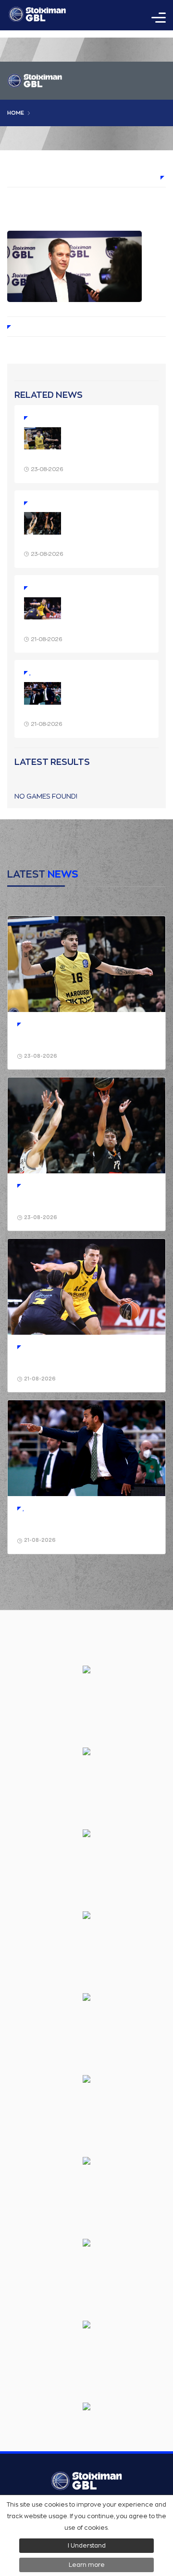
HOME (16, 113)
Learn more (87, 2565)
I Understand (87, 2546)
